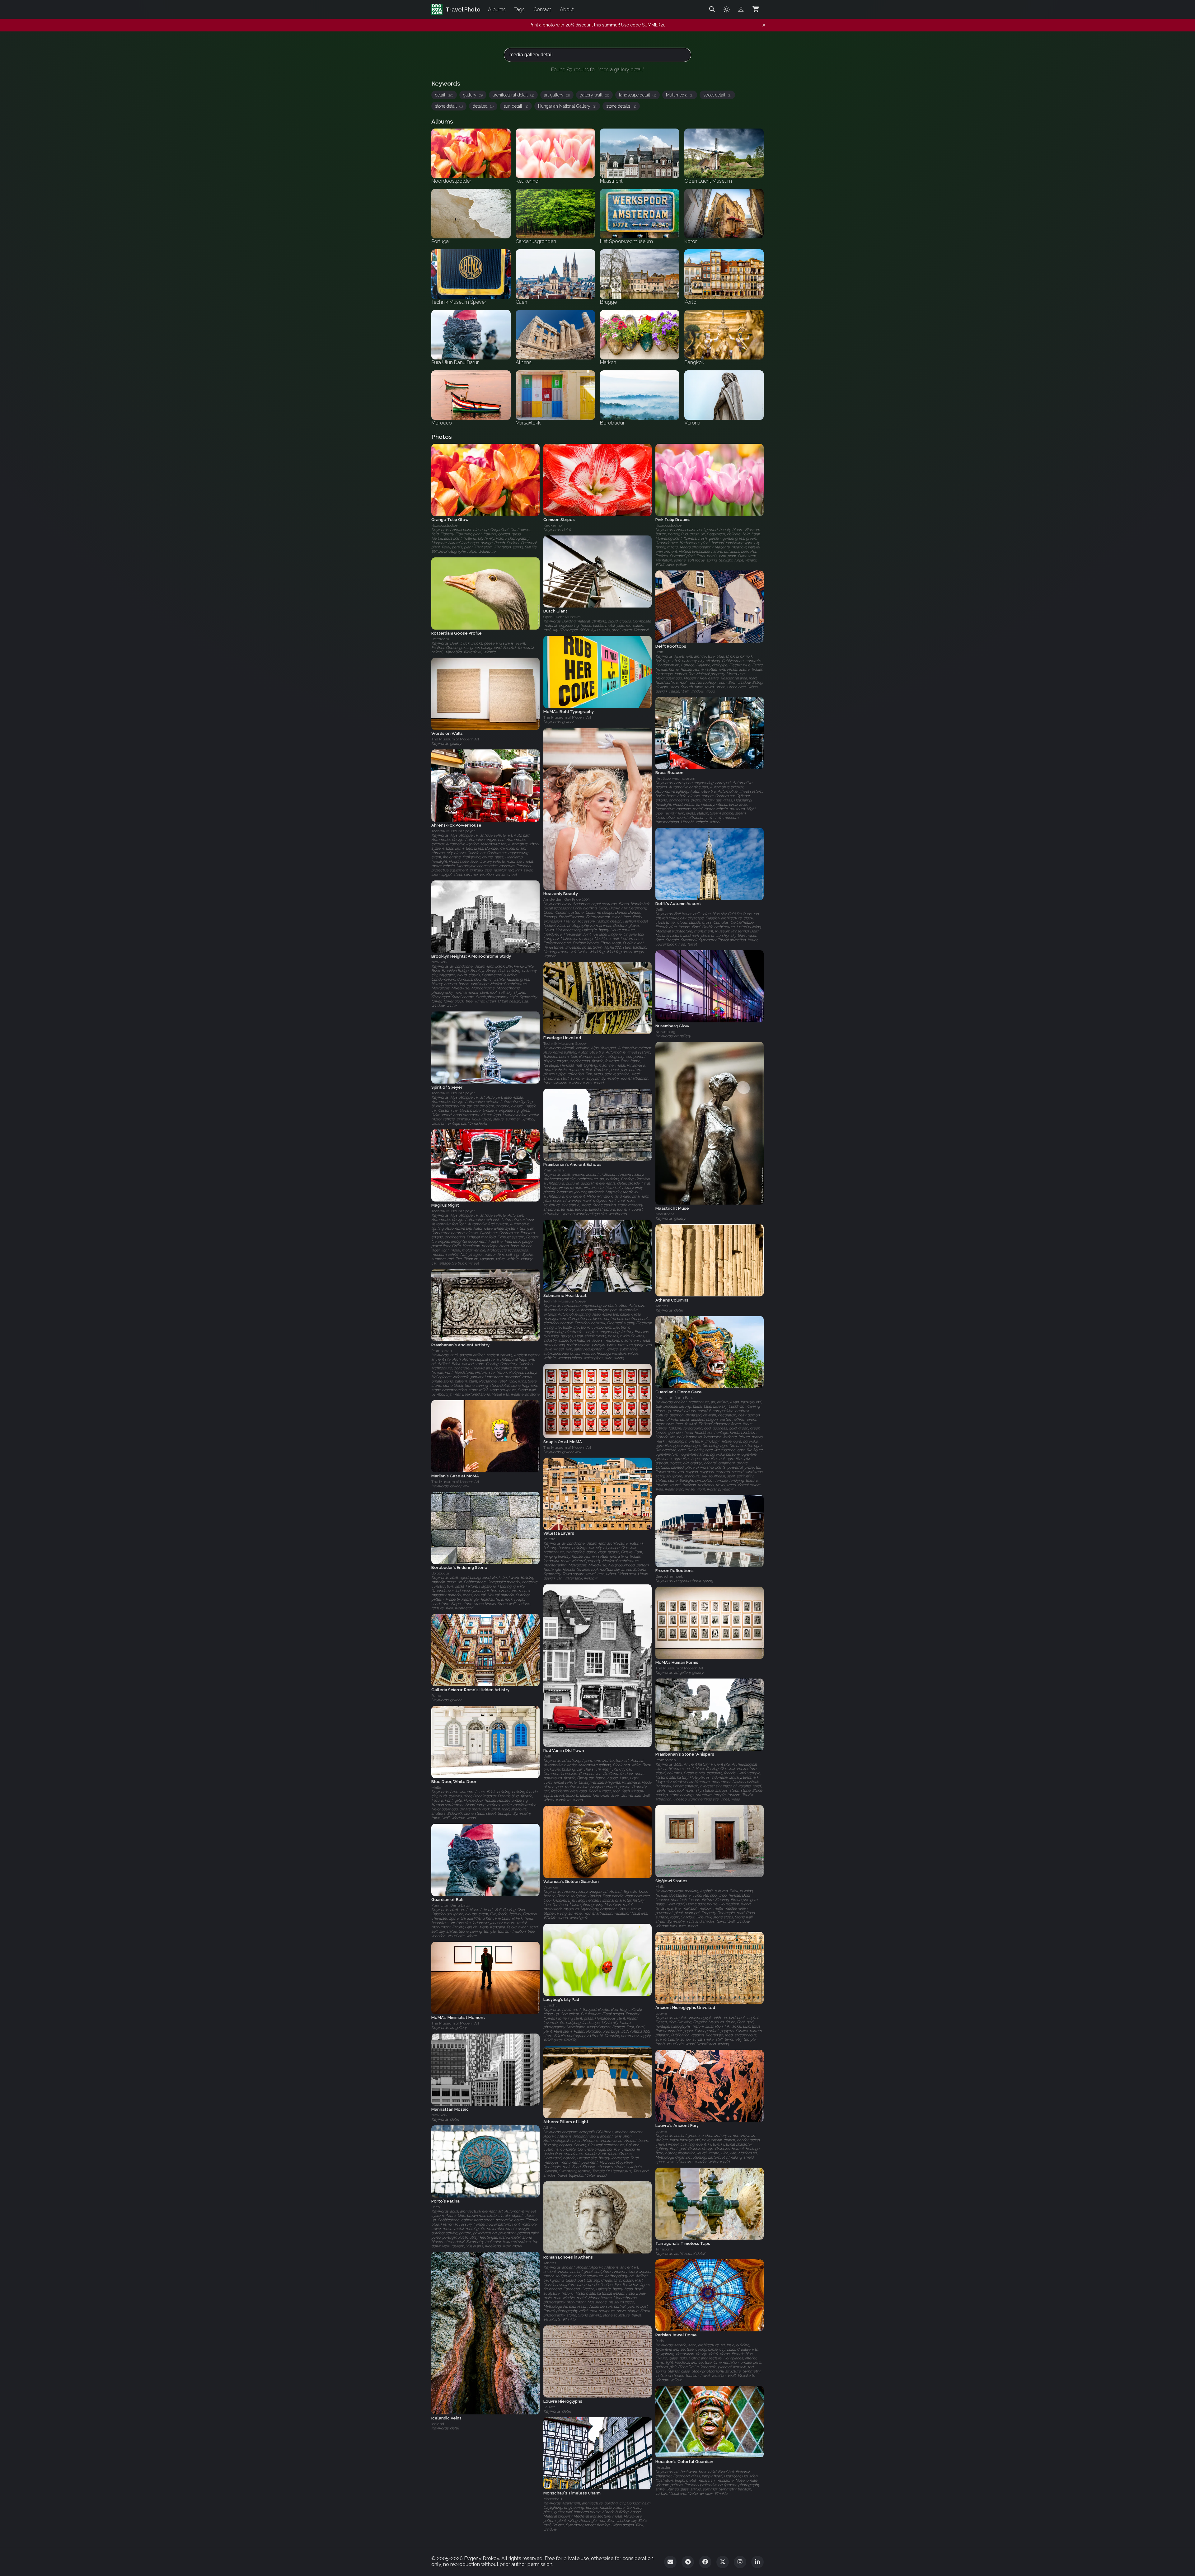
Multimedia (680, 95)
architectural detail (513, 95)
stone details (621, 106)
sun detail (516, 106)
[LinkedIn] (757, 2562)
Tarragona (664, 2249)
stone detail (449, 106)
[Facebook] (705, 2562)
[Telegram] (688, 2562)
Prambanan (554, 1170)
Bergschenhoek (669, 1577)
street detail (717, 95)
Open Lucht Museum (562, 617)
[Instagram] (740, 2562)
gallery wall (594, 95)
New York (439, 962)
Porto (436, 2207)
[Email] (670, 2562)
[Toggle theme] (727, 9)
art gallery (557, 95)
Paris (660, 2341)
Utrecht (550, 2005)
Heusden (663, 2467)
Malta (436, 1788)
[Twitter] (723, 2562)
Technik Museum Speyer (453, 831)
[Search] (712, 9)
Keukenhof (553, 525)
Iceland (438, 2424)
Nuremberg (665, 1032)
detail (444, 95)
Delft (659, 652)
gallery (473, 95)
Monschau (553, 2499)
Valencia (551, 1887)
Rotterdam (440, 639)
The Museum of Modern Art (567, 718)
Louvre (661, 2013)
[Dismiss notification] (764, 25)
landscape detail (637, 95)
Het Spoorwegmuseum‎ (675, 779)
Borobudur (440, 1574)
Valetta (549, 1539)
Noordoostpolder (445, 525)
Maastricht (665, 1214)
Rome (436, 1696)
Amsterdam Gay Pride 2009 (566, 899)
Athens (662, 1306)
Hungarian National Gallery (567, 106)
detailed (483, 106)
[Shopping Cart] (756, 9)
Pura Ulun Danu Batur (675, 1398)
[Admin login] (741, 9)
